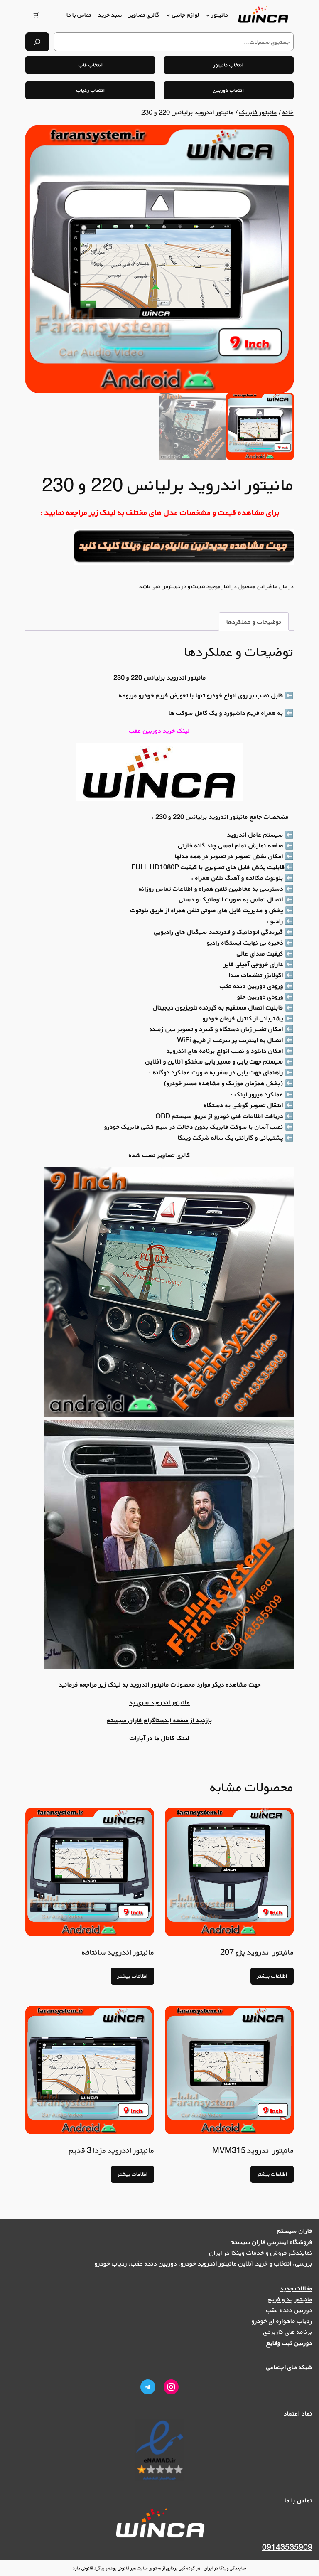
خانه (288, 112)
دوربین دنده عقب (289, 2310)
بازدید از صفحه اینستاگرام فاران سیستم (159, 1720)
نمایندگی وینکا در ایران (225, 2568)
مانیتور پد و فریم (290, 2299)
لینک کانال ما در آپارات (159, 1738)
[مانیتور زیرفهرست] (208, 15)
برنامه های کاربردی (288, 2332)
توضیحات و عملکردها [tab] (254, 622)
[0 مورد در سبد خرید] (36, 15)
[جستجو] (37, 42)
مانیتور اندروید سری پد (159, 1702)
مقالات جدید (296, 2288)
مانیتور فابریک (258, 112)
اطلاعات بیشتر (272, 1976)
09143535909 (287, 2547)
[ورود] (55, 15)
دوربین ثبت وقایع (289, 2343)
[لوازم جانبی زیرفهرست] (168, 15)
